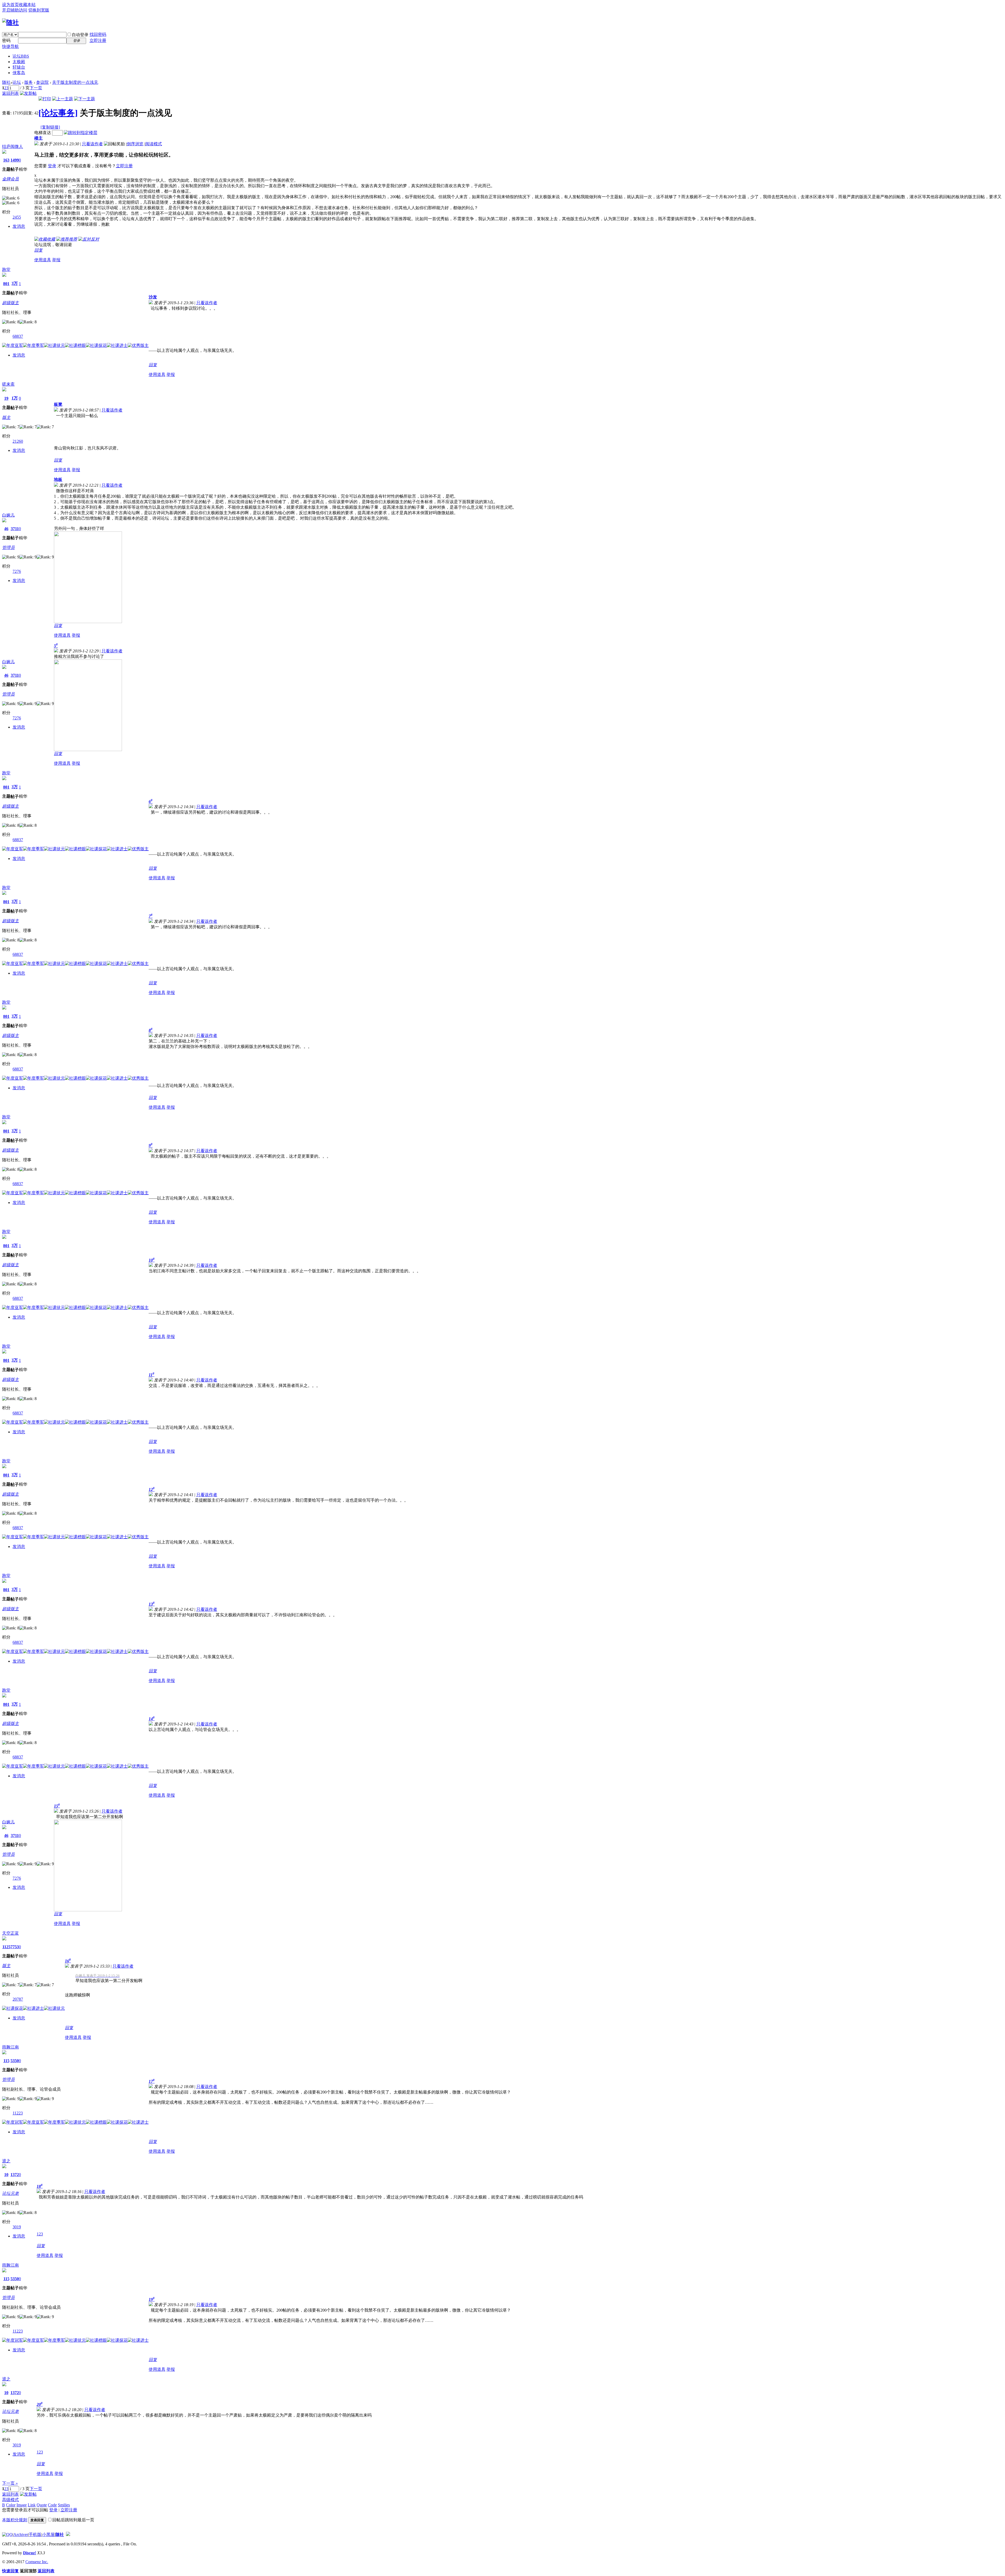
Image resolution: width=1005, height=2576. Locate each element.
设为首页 (10, 5)
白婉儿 (8, 515)
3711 (15, 529)
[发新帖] (28, 93)
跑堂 (6, 270)
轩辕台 (19, 67)
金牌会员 (10, 179)
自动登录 (80, 35)
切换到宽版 (39, 10)
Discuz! (30, 2553)
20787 (18, 1999)
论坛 (21, 56)
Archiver (21, 2535)
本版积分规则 (15, 2520)
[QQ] (7, 2535)
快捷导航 (10, 46)
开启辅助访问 (15, 10)
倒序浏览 (135, 144)
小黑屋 (48, 2535)
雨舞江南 (10, 2047)
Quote (42, 2505)
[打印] (45, 99)
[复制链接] (50, 127)
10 (6, 2175)
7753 (15, 1947)
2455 (17, 217)
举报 (56, 260)
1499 (15, 160)
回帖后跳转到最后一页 (73, 2520)
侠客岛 (19, 73)
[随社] (10, 23)
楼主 (38, 138)
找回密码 (98, 34)
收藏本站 (27, 5)
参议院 (42, 82)
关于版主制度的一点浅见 (75, 82)
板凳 (58, 404)
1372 (15, 2175)
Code (52, 2505)
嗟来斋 (8, 384)
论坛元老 (10, 2193)
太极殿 (19, 62)
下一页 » (10, 2483)
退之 (6, 2161)
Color (11, 2505)
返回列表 (10, 93)
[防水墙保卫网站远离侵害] (68, 2535)
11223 (18, 2113)
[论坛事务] (58, 113)
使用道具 (43, 260)
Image (22, 2505)
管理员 (8, 548)
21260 (18, 441)
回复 (38, 250)
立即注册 (98, 40)
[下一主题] (85, 99)
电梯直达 (43, 133)
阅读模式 (154, 144)
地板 (58, 479)
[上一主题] (63, 99)
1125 (6, 1947)
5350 (15, 2061)
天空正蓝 (10, 1933)
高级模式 (10, 2500)
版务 (29, 82)
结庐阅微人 (13, 146)
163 (6, 160)
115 (6, 2061)
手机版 (35, 2535)
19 (6, 398)
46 (6, 529)
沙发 (153, 297)
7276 (17, 571)
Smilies (64, 2505)
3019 (17, 2227)
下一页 (36, 88)
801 (6, 284)
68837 (18, 336)
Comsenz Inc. (37, 2562)
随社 (6, 82)
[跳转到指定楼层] (81, 133)
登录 (52, 166)
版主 (6, 417)
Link (32, 2505)
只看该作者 (92, 144)
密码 (6, 40)
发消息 (19, 226)
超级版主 (10, 303)
